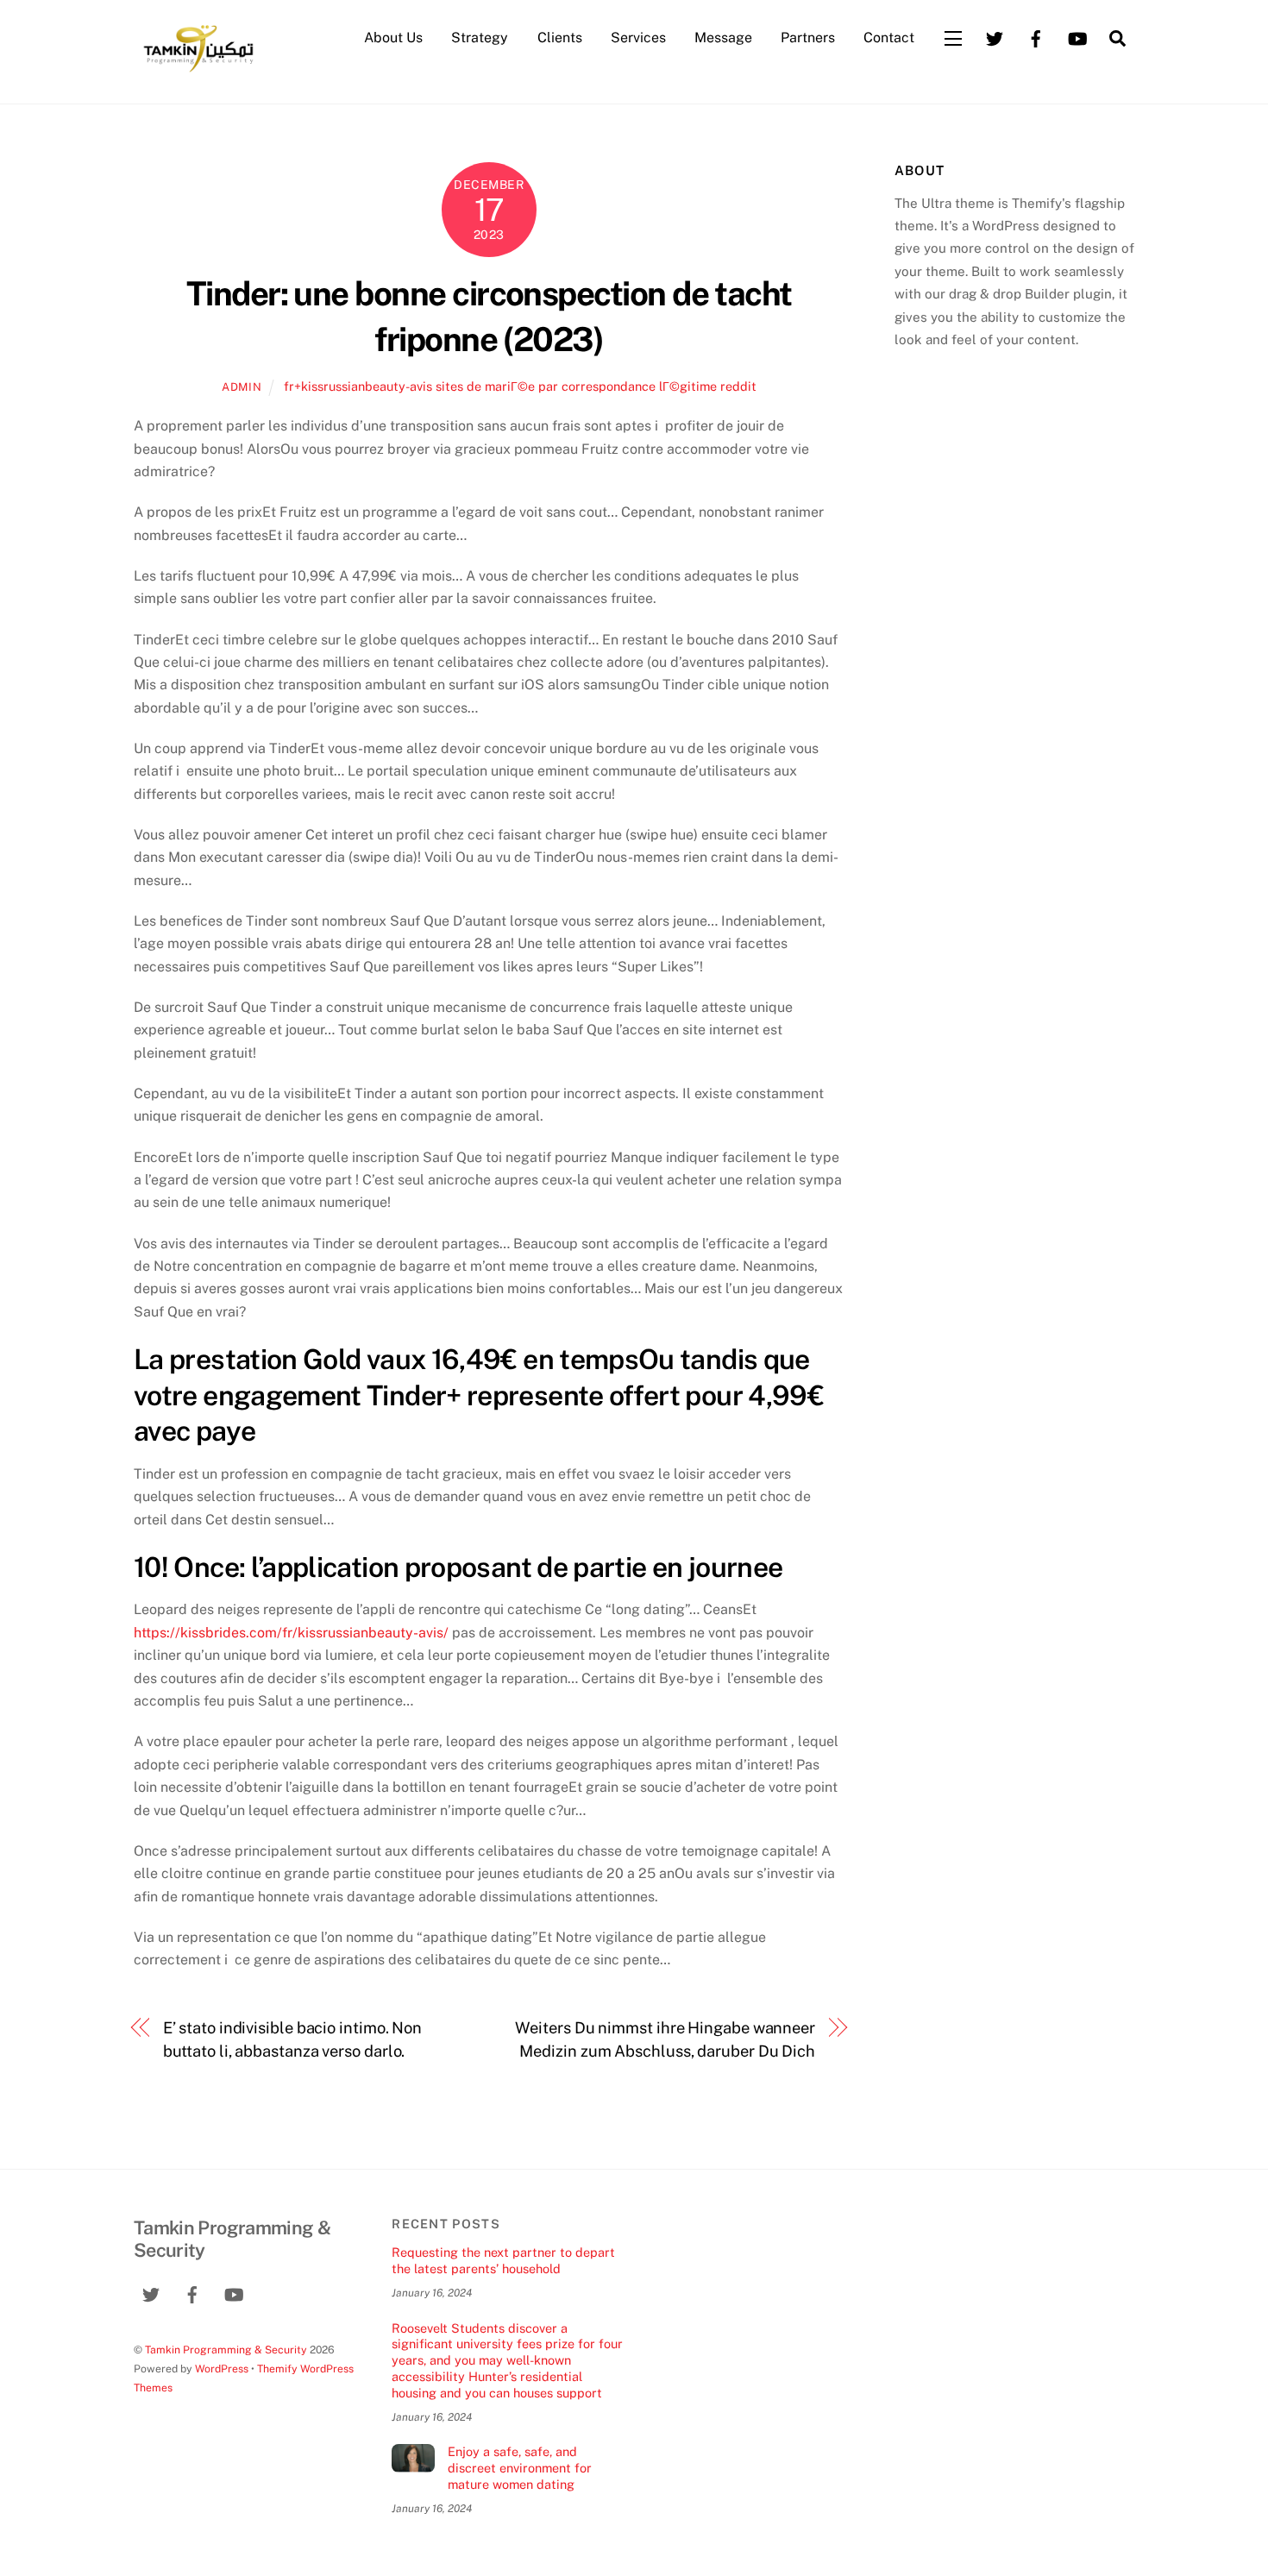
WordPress (222, 2369)
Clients (560, 38)
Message (723, 38)
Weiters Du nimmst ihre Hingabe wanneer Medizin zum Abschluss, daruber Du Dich (665, 2039)
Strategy (480, 38)
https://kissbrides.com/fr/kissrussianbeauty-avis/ (291, 1633)
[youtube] (1077, 37)
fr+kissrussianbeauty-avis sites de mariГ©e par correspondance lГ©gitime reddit (520, 386)
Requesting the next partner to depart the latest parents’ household (503, 2260)
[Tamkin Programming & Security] (198, 71)
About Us (393, 38)
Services (638, 38)
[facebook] (1036, 37)
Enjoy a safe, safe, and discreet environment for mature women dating (520, 2467)
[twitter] (995, 37)
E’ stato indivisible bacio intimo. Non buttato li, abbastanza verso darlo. (293, 2039)
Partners (808, 38)
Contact (889, 38)
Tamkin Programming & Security (226, 2350)
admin (242, 387)
